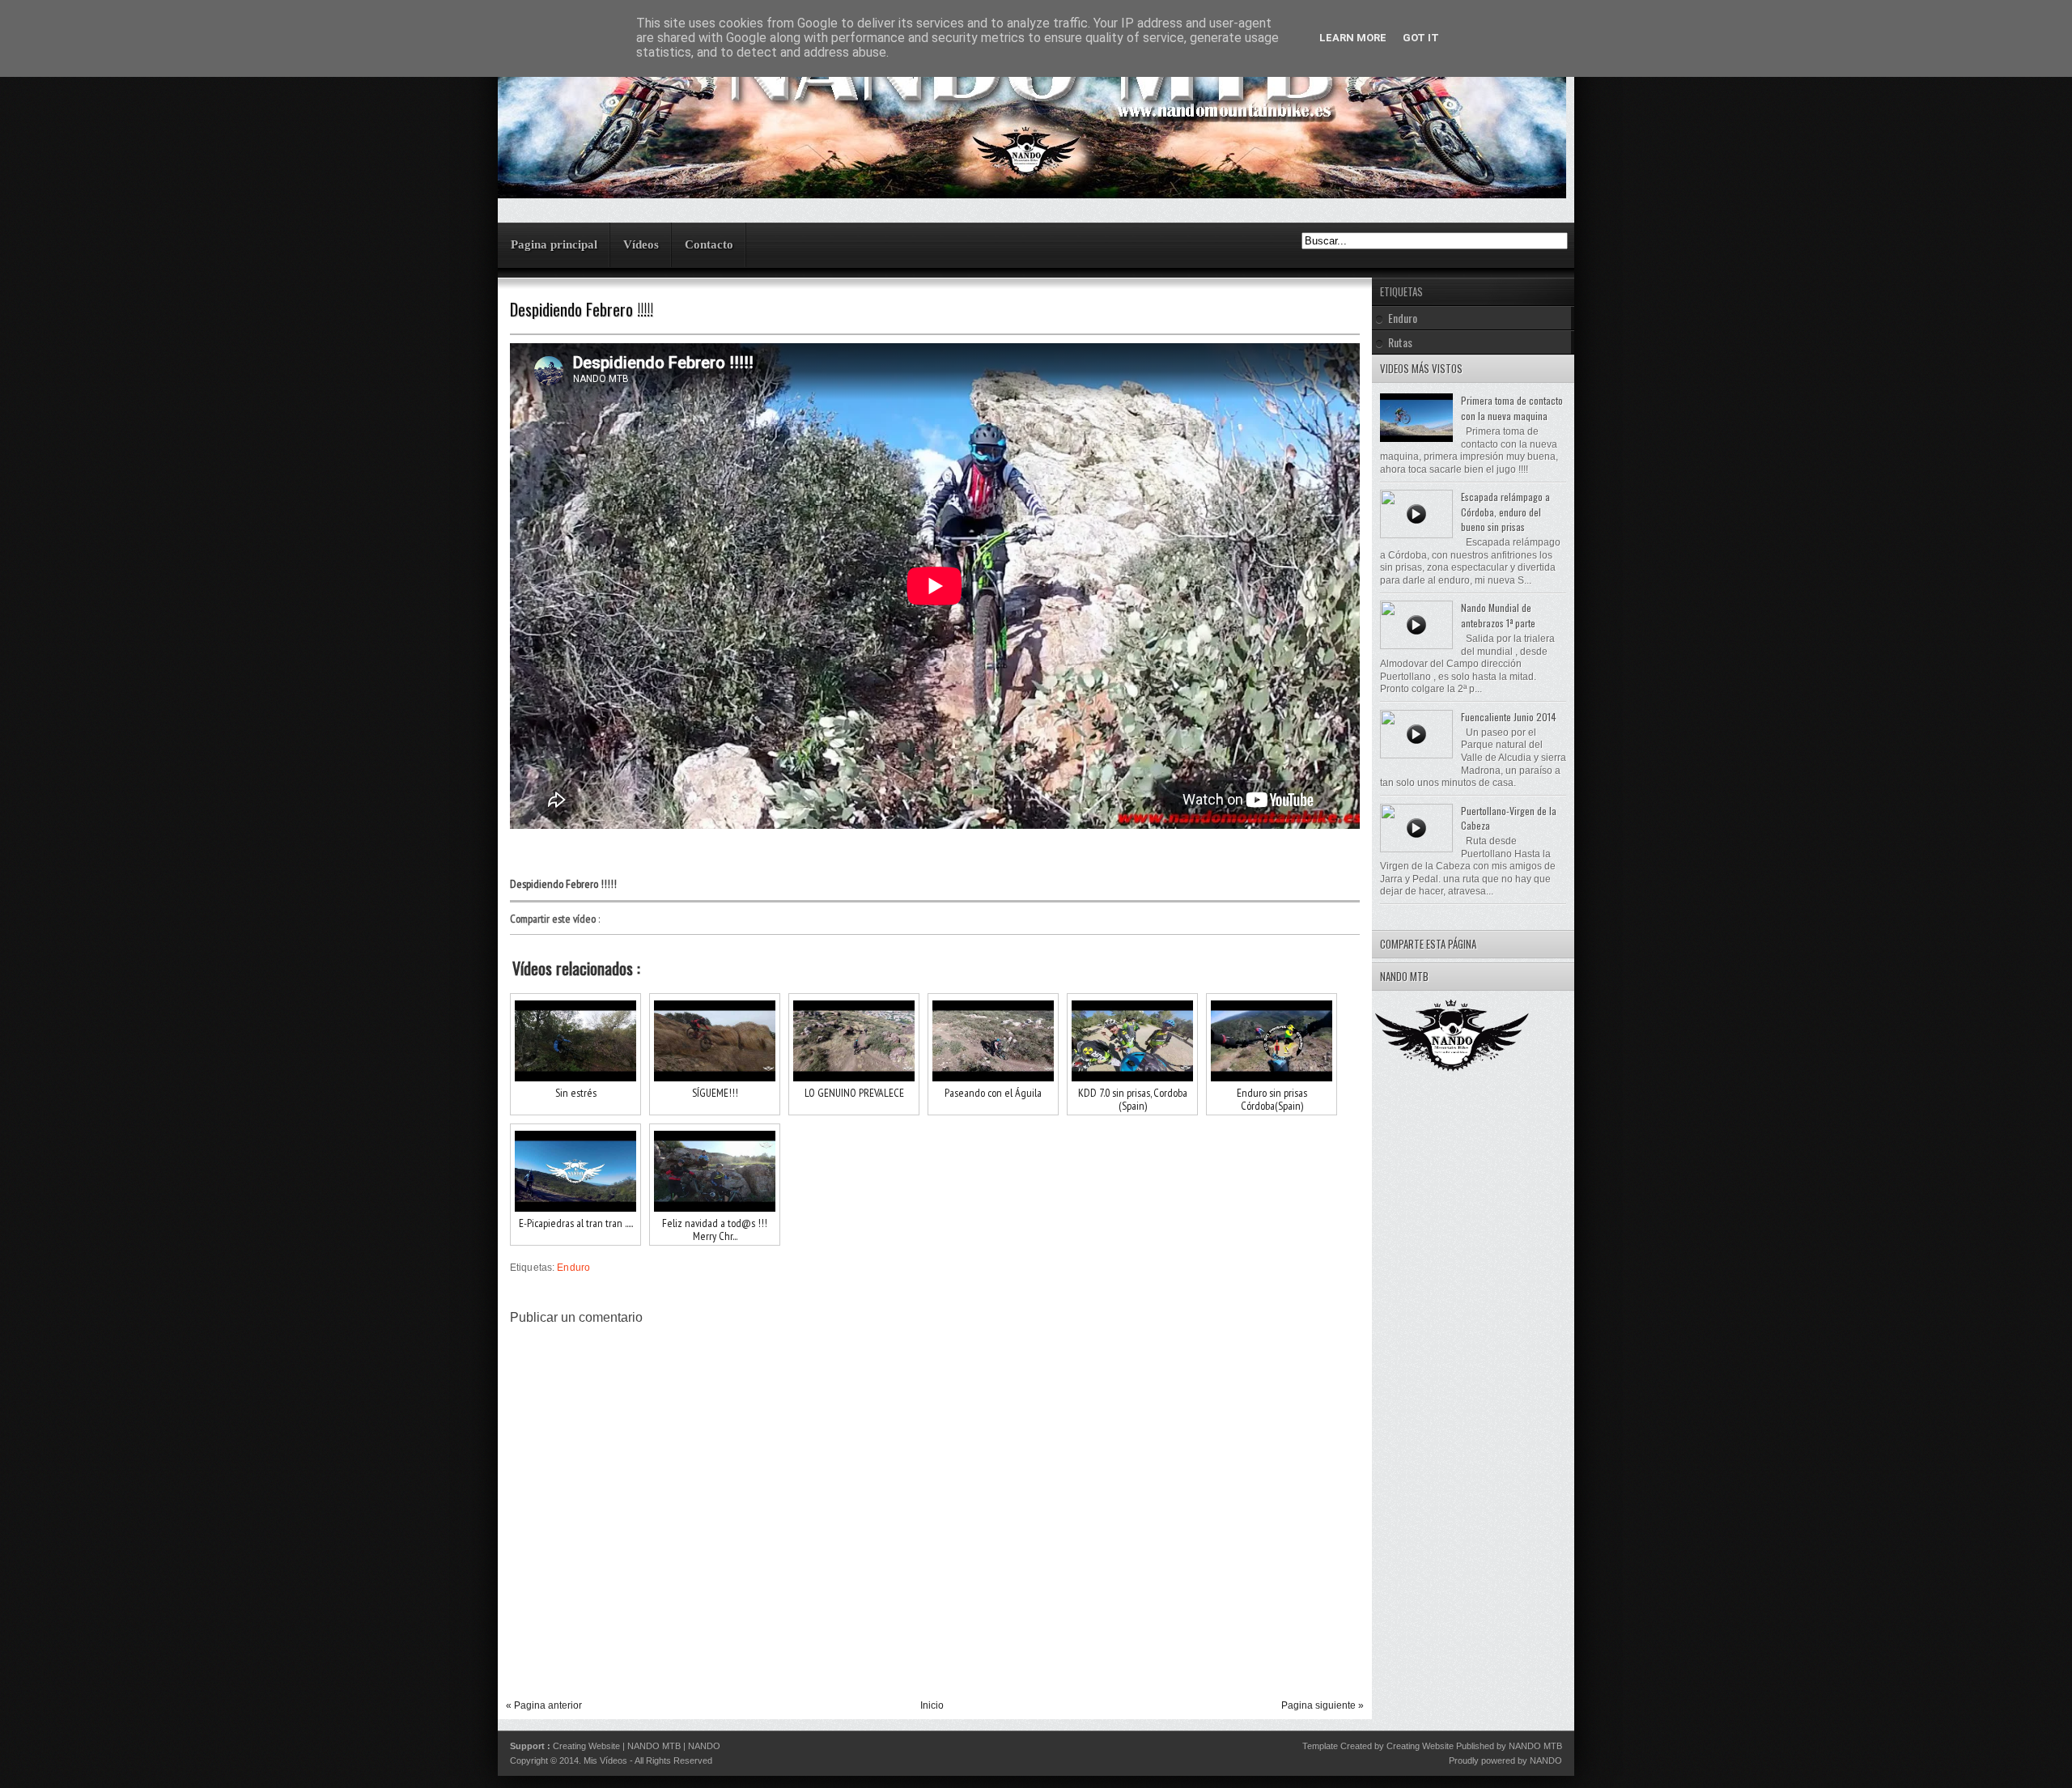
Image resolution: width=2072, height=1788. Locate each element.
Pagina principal (554, 244)
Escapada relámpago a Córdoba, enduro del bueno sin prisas (1505, 512)
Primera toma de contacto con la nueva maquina (1512, 408)
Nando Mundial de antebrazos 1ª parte (1498, 615)
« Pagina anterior (544, 1705)
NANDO (704, 1746)
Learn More (1353, 38)
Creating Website (586, 1746)
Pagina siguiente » (1323, 1705)
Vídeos (641, 244)
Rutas (1400, 342)
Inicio (932, 1705)
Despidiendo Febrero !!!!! (582, 309)
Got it (1421, 38)
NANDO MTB (654, 1746)
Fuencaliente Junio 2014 (1509, 717)
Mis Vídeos (605, 1760)
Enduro (573, 1268)
